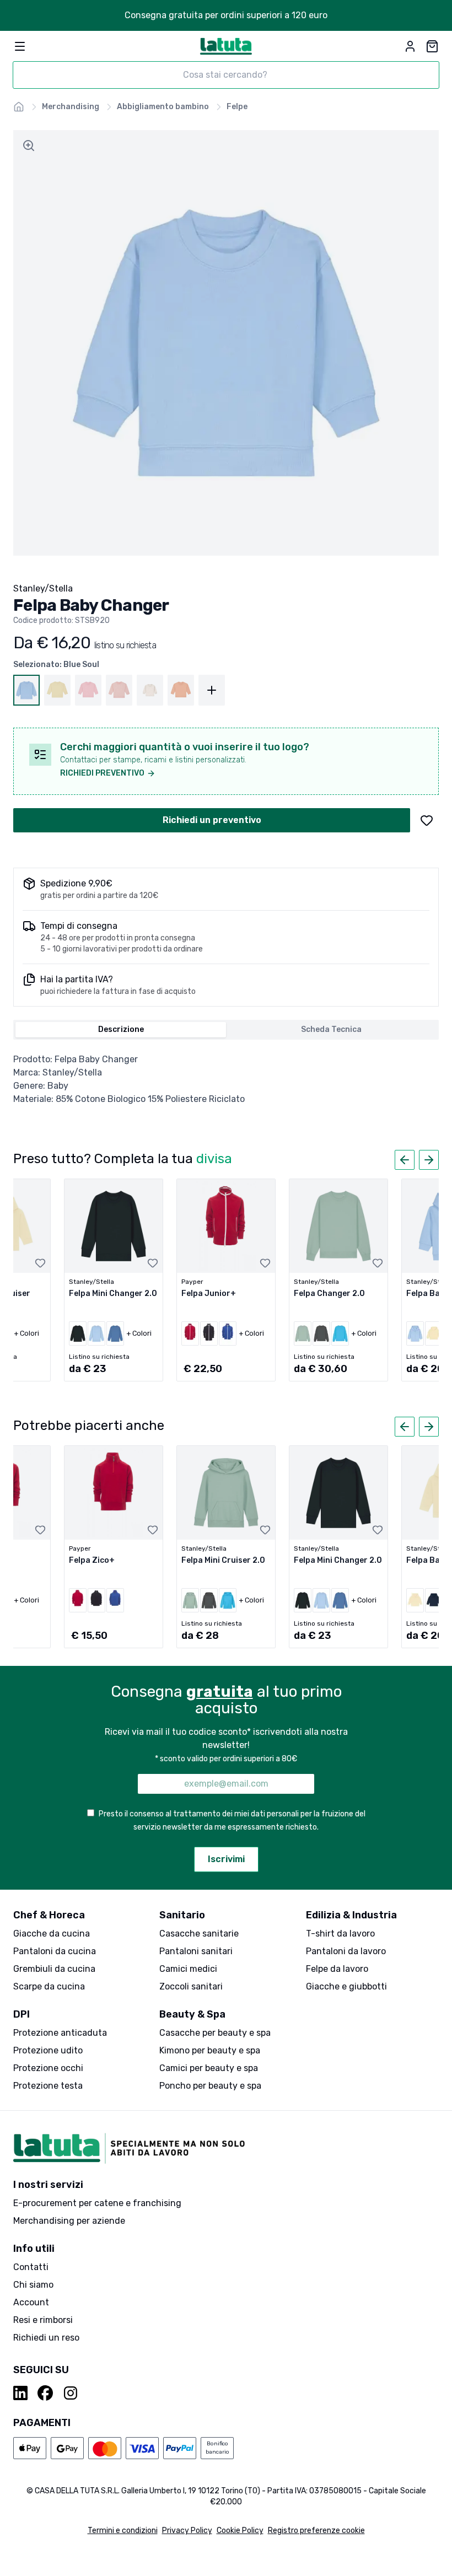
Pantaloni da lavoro (346, 1951)
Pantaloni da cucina (55, 1951)
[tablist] (226, 1030)
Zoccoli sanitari (191, 1986)
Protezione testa (48, 2086)
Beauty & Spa (192, 2014)
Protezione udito (48, 2050)
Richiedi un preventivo (212, 820)
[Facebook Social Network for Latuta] (45, 2393)
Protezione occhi (48, 2068)
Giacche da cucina (52, 1934)
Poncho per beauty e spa (210, 2086)
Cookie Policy (240, 2531)
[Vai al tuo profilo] (410, 46)
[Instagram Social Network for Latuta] (71, 2393)
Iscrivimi (226, 1859)
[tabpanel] (226, 1079)
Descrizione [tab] (121, 1029)
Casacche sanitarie (199, 1934)
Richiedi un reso (46, 2338)
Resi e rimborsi (43, 2320)
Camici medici (188, 1969)
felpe (237, 107)
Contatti (31, 2267)
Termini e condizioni (123, 2531)
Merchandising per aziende (69, 2221)
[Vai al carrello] (432, 46)
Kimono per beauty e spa (210, 2050)
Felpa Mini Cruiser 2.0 (223, 1560)
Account (31, 2302)
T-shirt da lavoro (340, 1934)
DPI (21, 2014)
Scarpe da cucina (49, 1986)
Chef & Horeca (49, 1915)
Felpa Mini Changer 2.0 (113, 1294)
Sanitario (182, 1915)
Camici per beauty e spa (209, 2068)
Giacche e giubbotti (346, 1986)
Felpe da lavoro (337, 1969)
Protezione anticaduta (60, 2033)
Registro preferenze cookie (316, 2531)
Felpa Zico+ (92, 1560)
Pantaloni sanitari (196, 1951)
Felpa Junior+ (209, 1294)
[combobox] (226, 75)
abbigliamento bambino (163, 107)
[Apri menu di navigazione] (20, 46)
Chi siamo (33, 2285)
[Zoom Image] (29, 146)
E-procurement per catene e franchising (97, 2203)
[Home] (19, 107)
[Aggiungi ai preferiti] (427, 820)
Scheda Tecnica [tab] (331, 1029)
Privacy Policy (187, 2531)
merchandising (71, 107)
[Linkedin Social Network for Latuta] (21, 2393)
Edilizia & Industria (351, 1915)
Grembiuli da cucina (54, 1969)
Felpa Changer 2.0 (329, 1294)
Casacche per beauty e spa (215, 2033)
